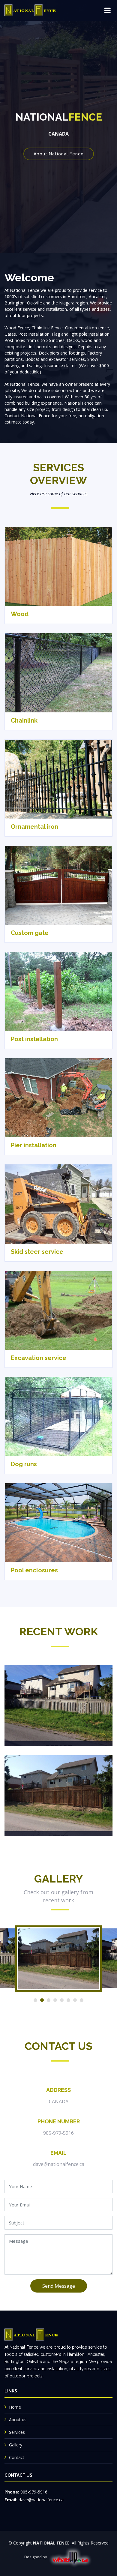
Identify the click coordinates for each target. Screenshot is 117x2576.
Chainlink (24, 720)
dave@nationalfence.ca (59, 2164)
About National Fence (59, 154)
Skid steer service (37, 1252)
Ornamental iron (34, 827)
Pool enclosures (34, 1570)
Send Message (59, 2286)
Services (17, 2432)
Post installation (34, 1039)
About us (18, 2420)
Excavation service (39, 1358)
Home (15, 2407)
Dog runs (24, 1464)
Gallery (16, 2445)
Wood (20, 614)
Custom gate (30, 933)
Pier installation (34, 1145)
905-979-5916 (58, 2133)
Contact (17, 2457)
